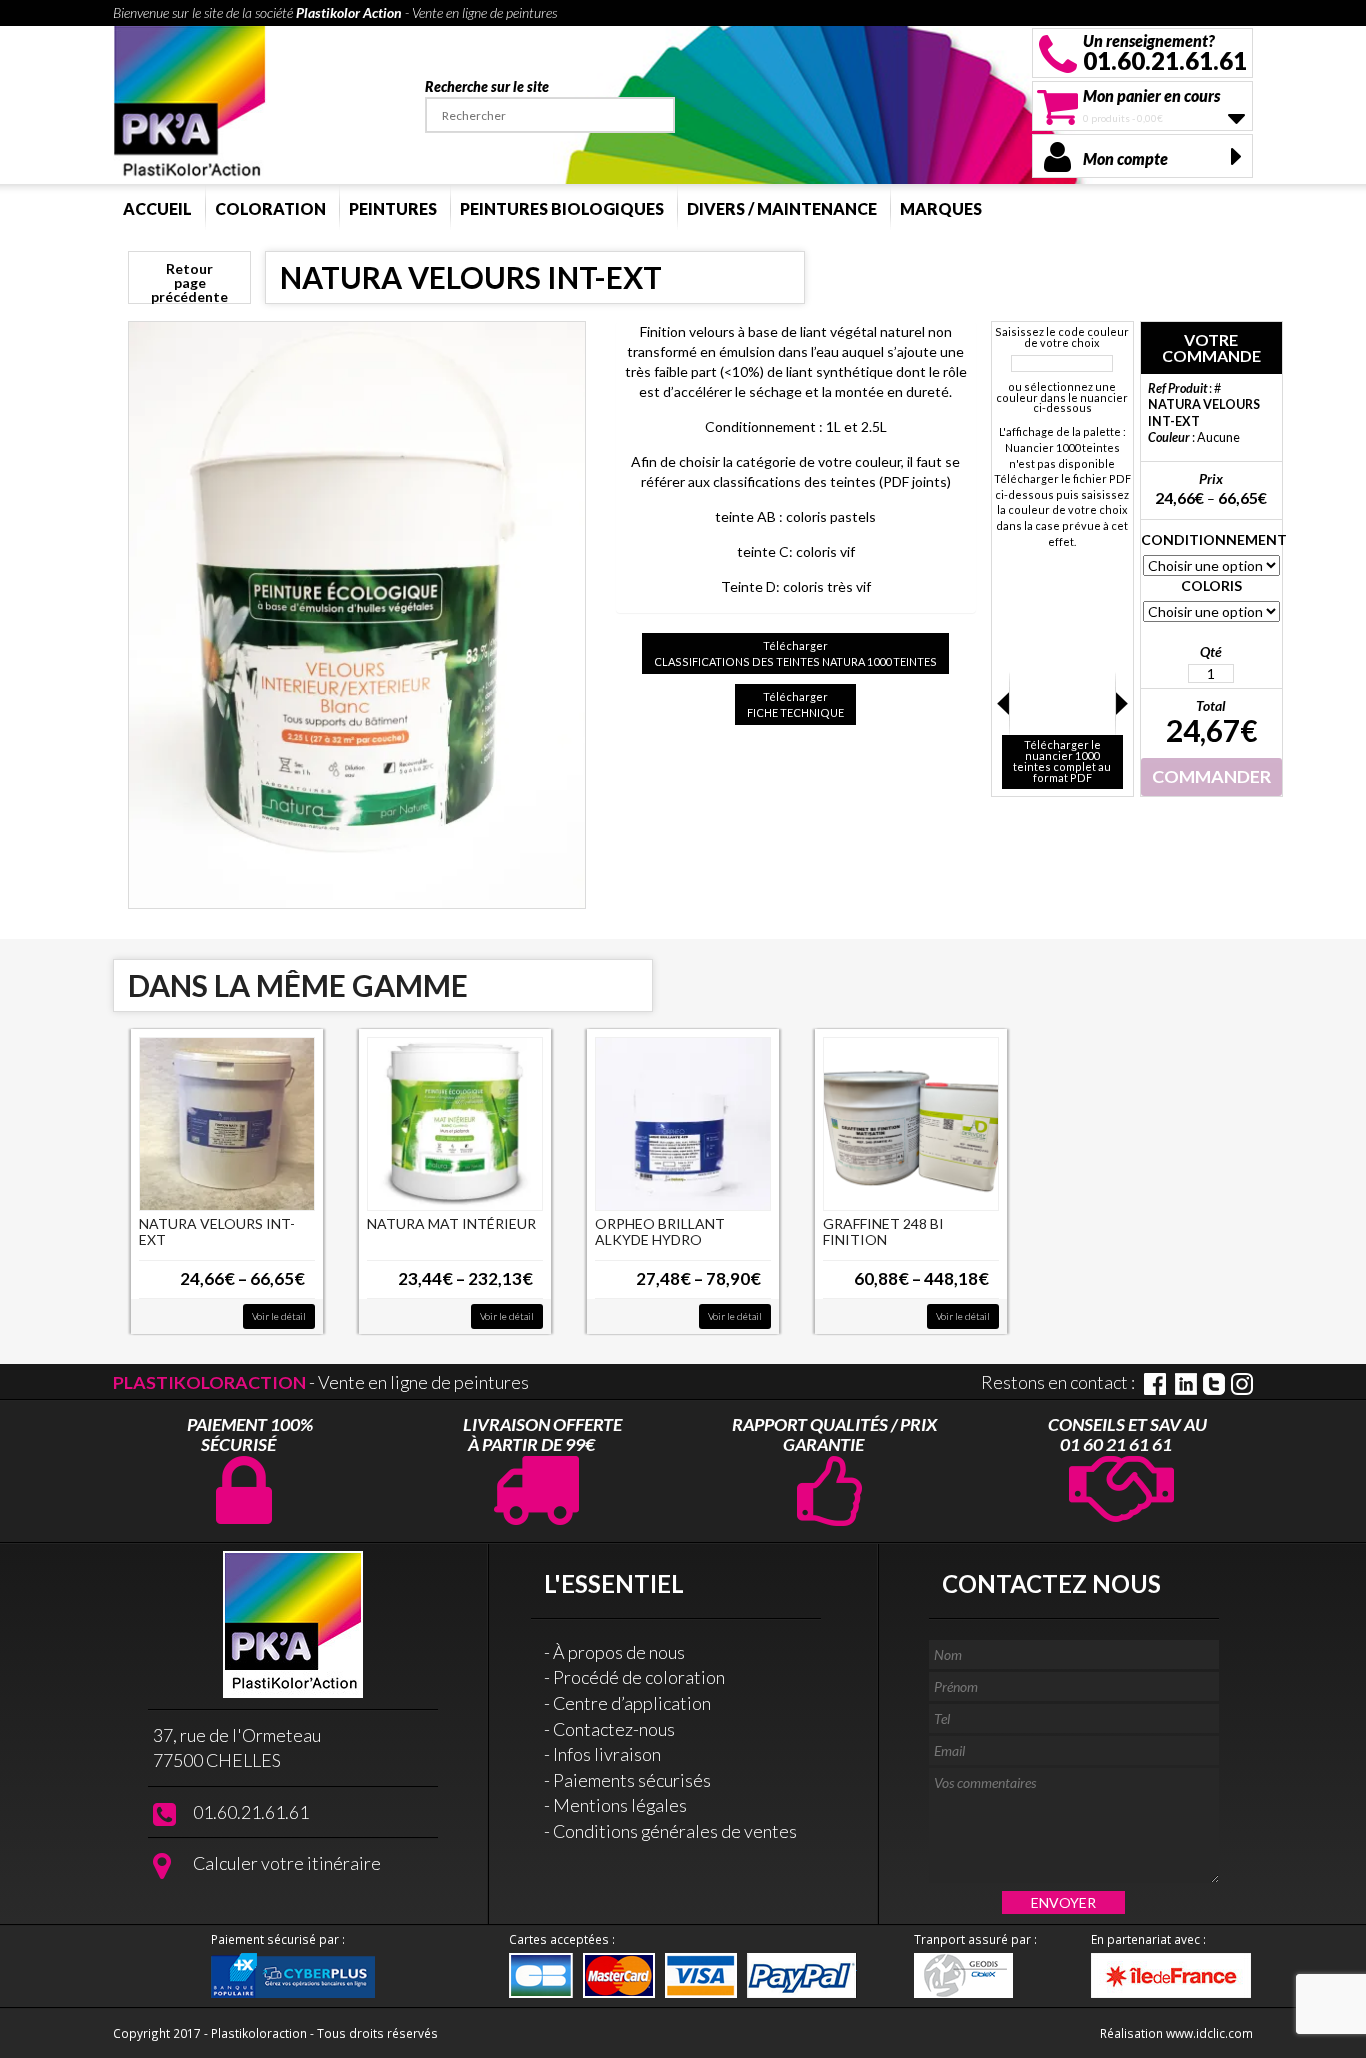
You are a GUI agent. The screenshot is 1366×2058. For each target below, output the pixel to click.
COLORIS (1211, 585)
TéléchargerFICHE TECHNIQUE (795, 704)
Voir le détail (279, 1316)
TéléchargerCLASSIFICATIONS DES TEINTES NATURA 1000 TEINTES (795, 653)
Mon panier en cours (1151, 95)
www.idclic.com (1209, 2033)
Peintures (393, 208)
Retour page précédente (189, 282)
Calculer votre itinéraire (287, 1863)
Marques (941, 208)
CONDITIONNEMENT (1211, 539)
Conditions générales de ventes (675, 1831)
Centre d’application (632, 1703)
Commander (1211, 776)
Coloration (270, 208)
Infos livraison (607, 1754)
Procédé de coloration (639, 1677)
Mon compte (1125, 158)
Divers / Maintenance (782, 208)
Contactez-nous (614, 1729)
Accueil (157, 208)
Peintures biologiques (562, 208)
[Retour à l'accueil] (190, 102)
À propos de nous (619, 1652)
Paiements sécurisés (632, 1780)
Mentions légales (620, 1805)
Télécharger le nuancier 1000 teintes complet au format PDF (1062, 761)
